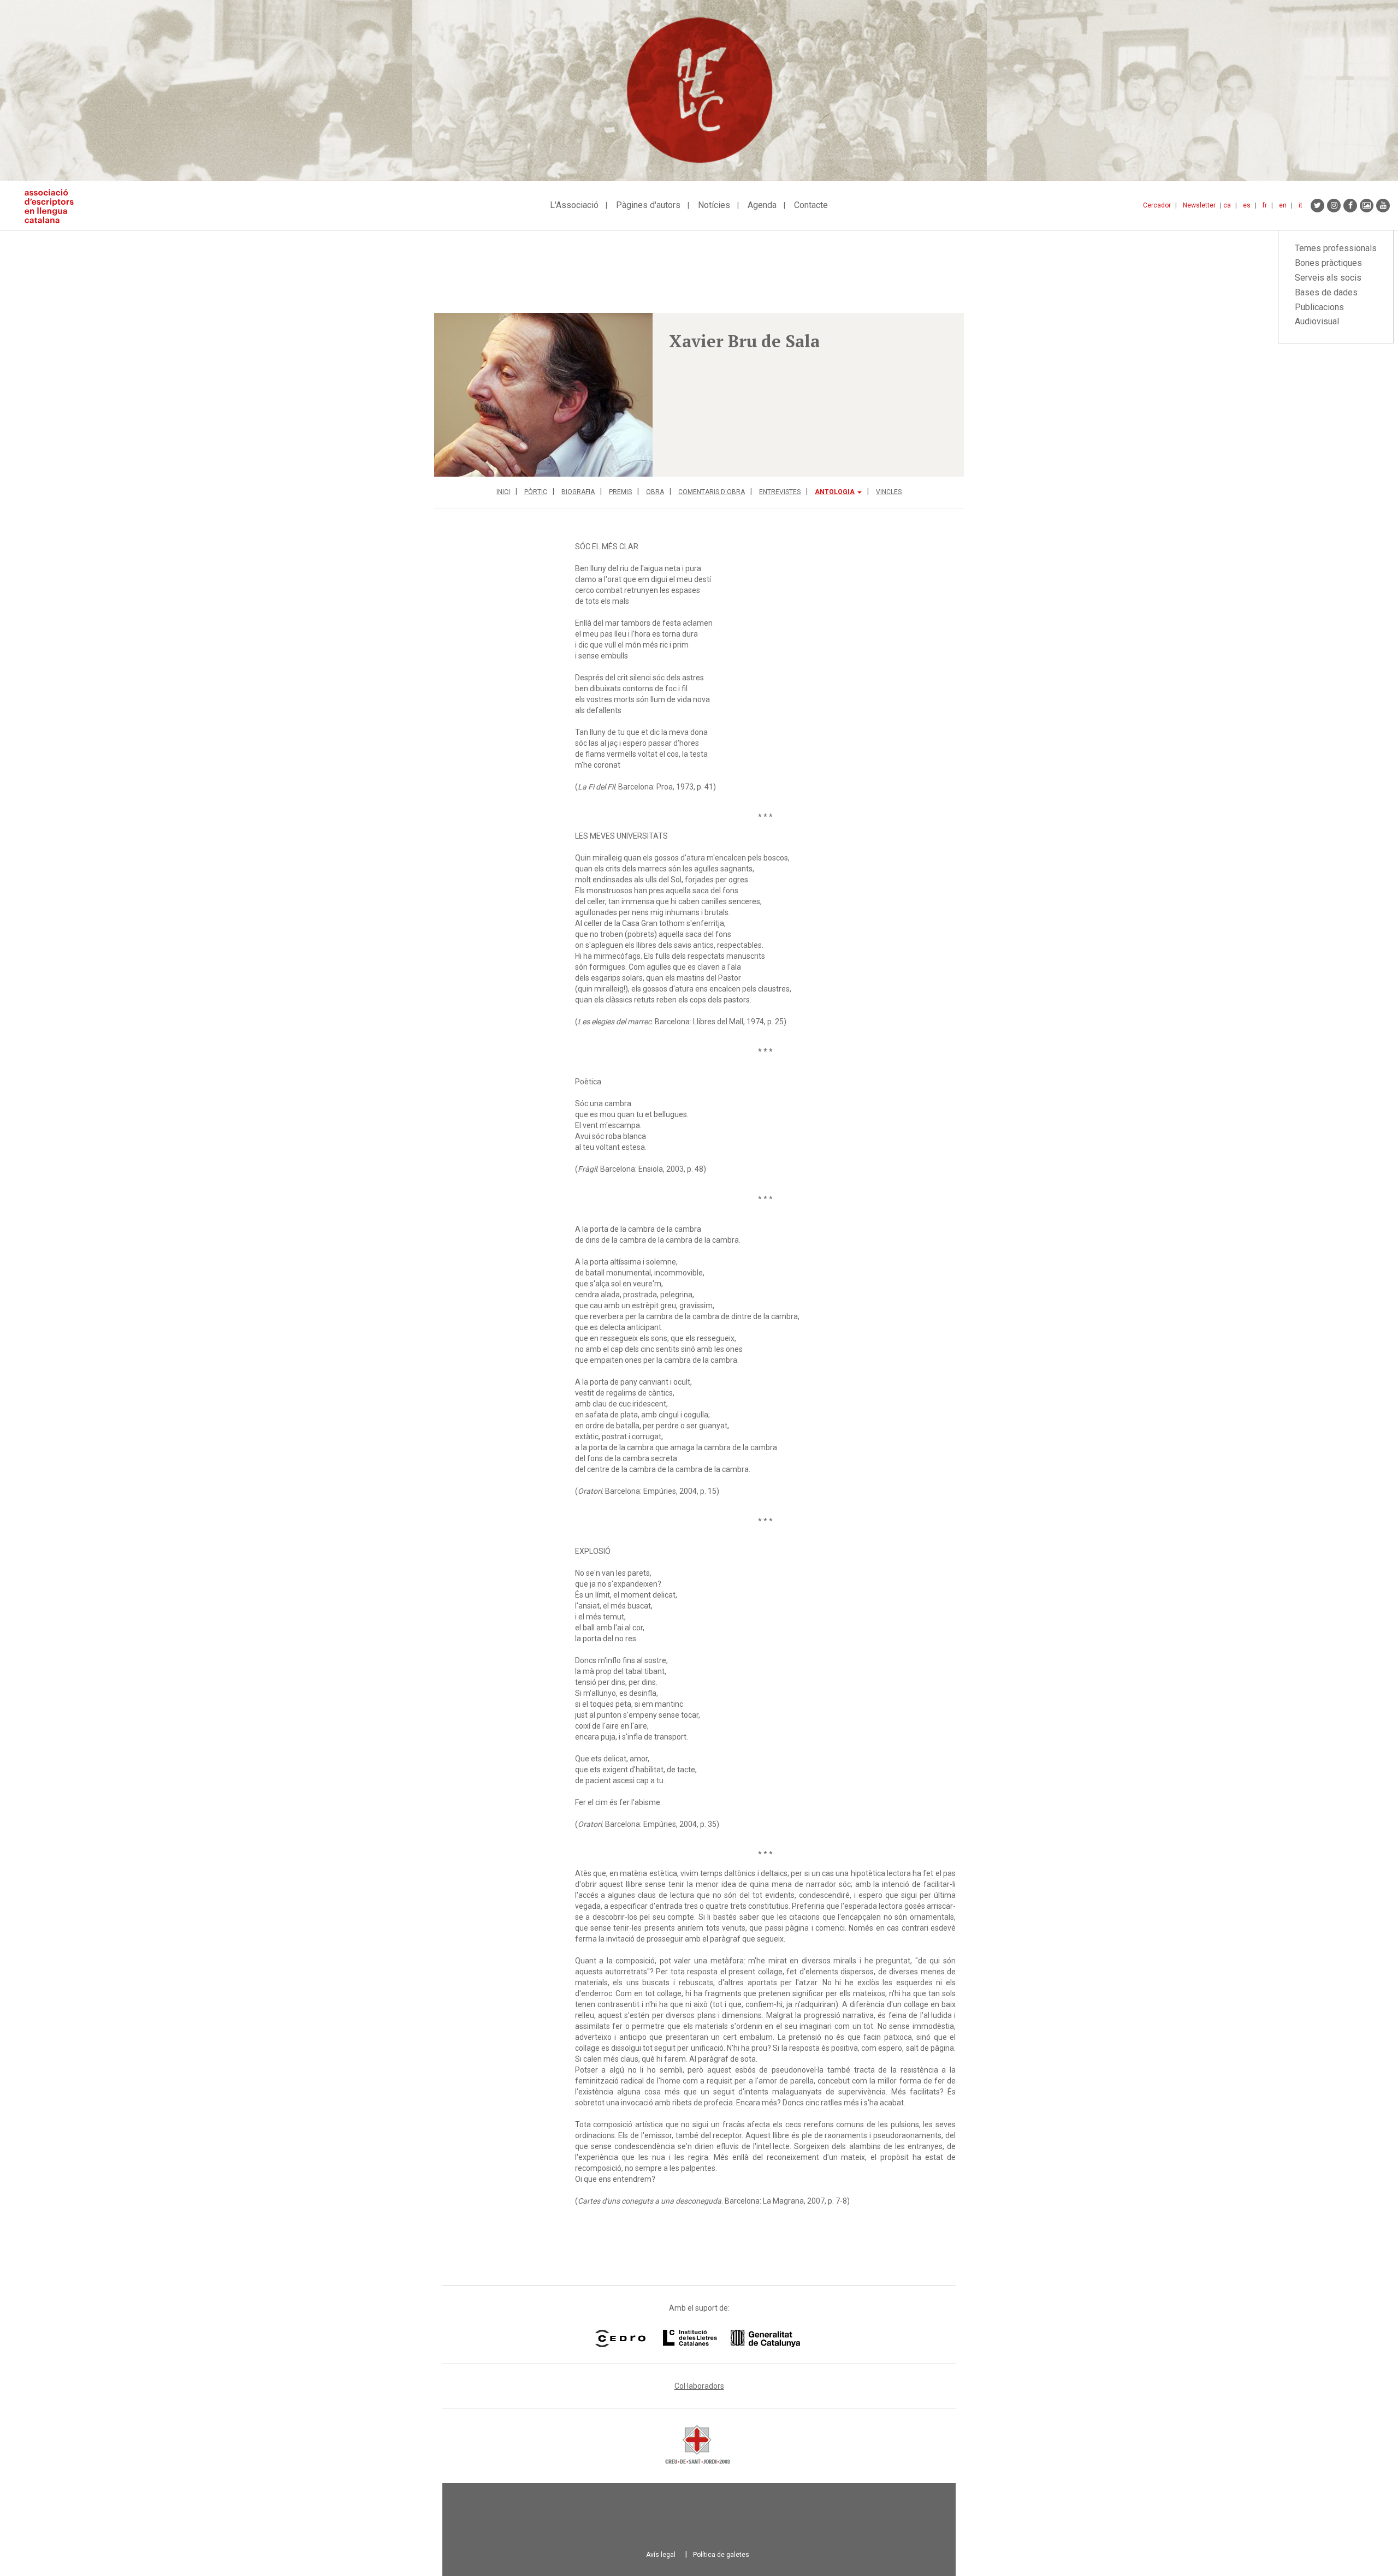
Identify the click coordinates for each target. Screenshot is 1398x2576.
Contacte (811, 205)
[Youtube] (1383, 206)
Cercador (1157, 205)
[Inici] (53, 206)
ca (1227, 205)
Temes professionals (1336, 248)
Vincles (889, 492)
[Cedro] (620, 2338)
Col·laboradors (699, 2386)
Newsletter (1199, 205)
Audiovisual (1317, 321)
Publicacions (1319, 307)
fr (1265, 205)
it (1301, 205)
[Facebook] (1350, 206)
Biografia (578, 492)
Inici (503, 492)
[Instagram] (1334, 206)
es (1247, 205)
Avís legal (661, 2555)
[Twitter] (1317, 206)
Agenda (762, 205)
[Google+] (1367, 206)
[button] (543, 395)
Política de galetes (721, 2555)
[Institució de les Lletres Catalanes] (731, 2338)
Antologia (835, 492)
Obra (655, 492)
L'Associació (574, 205)
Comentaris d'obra (712, 492)
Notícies (714, 205)
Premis (620, 492)
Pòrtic (536, 492)
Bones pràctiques (1328, 263)
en (1283, 205)
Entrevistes (780, 492)
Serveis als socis (1328, 278)
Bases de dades (1326, 292)
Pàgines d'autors (648, 205)
